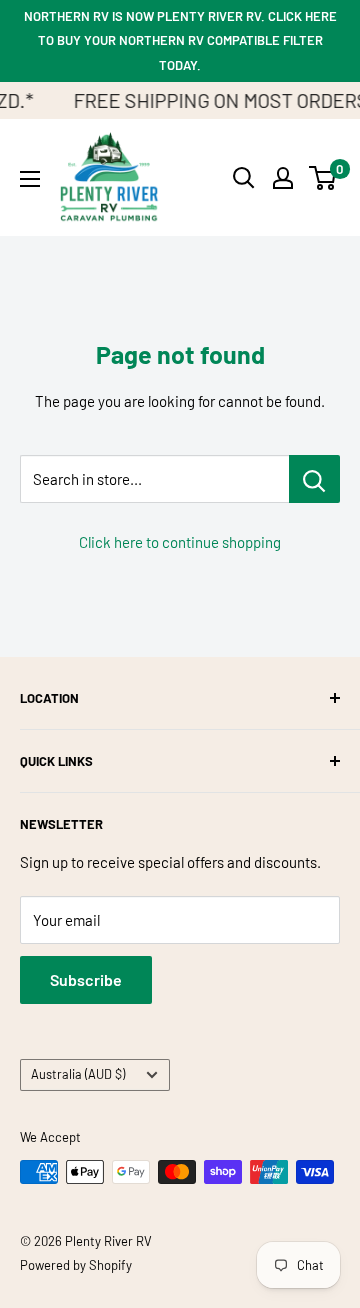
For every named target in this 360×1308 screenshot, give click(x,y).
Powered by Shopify (76, 1265)
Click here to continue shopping (180, 542)
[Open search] (244, 178)
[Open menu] (30, 179)
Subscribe (86, 979)
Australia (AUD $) (78, 1074)
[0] (323, 178)
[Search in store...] (314, 479)
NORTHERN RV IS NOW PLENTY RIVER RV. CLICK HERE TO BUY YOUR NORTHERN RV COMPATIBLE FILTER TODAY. (180, 40)
